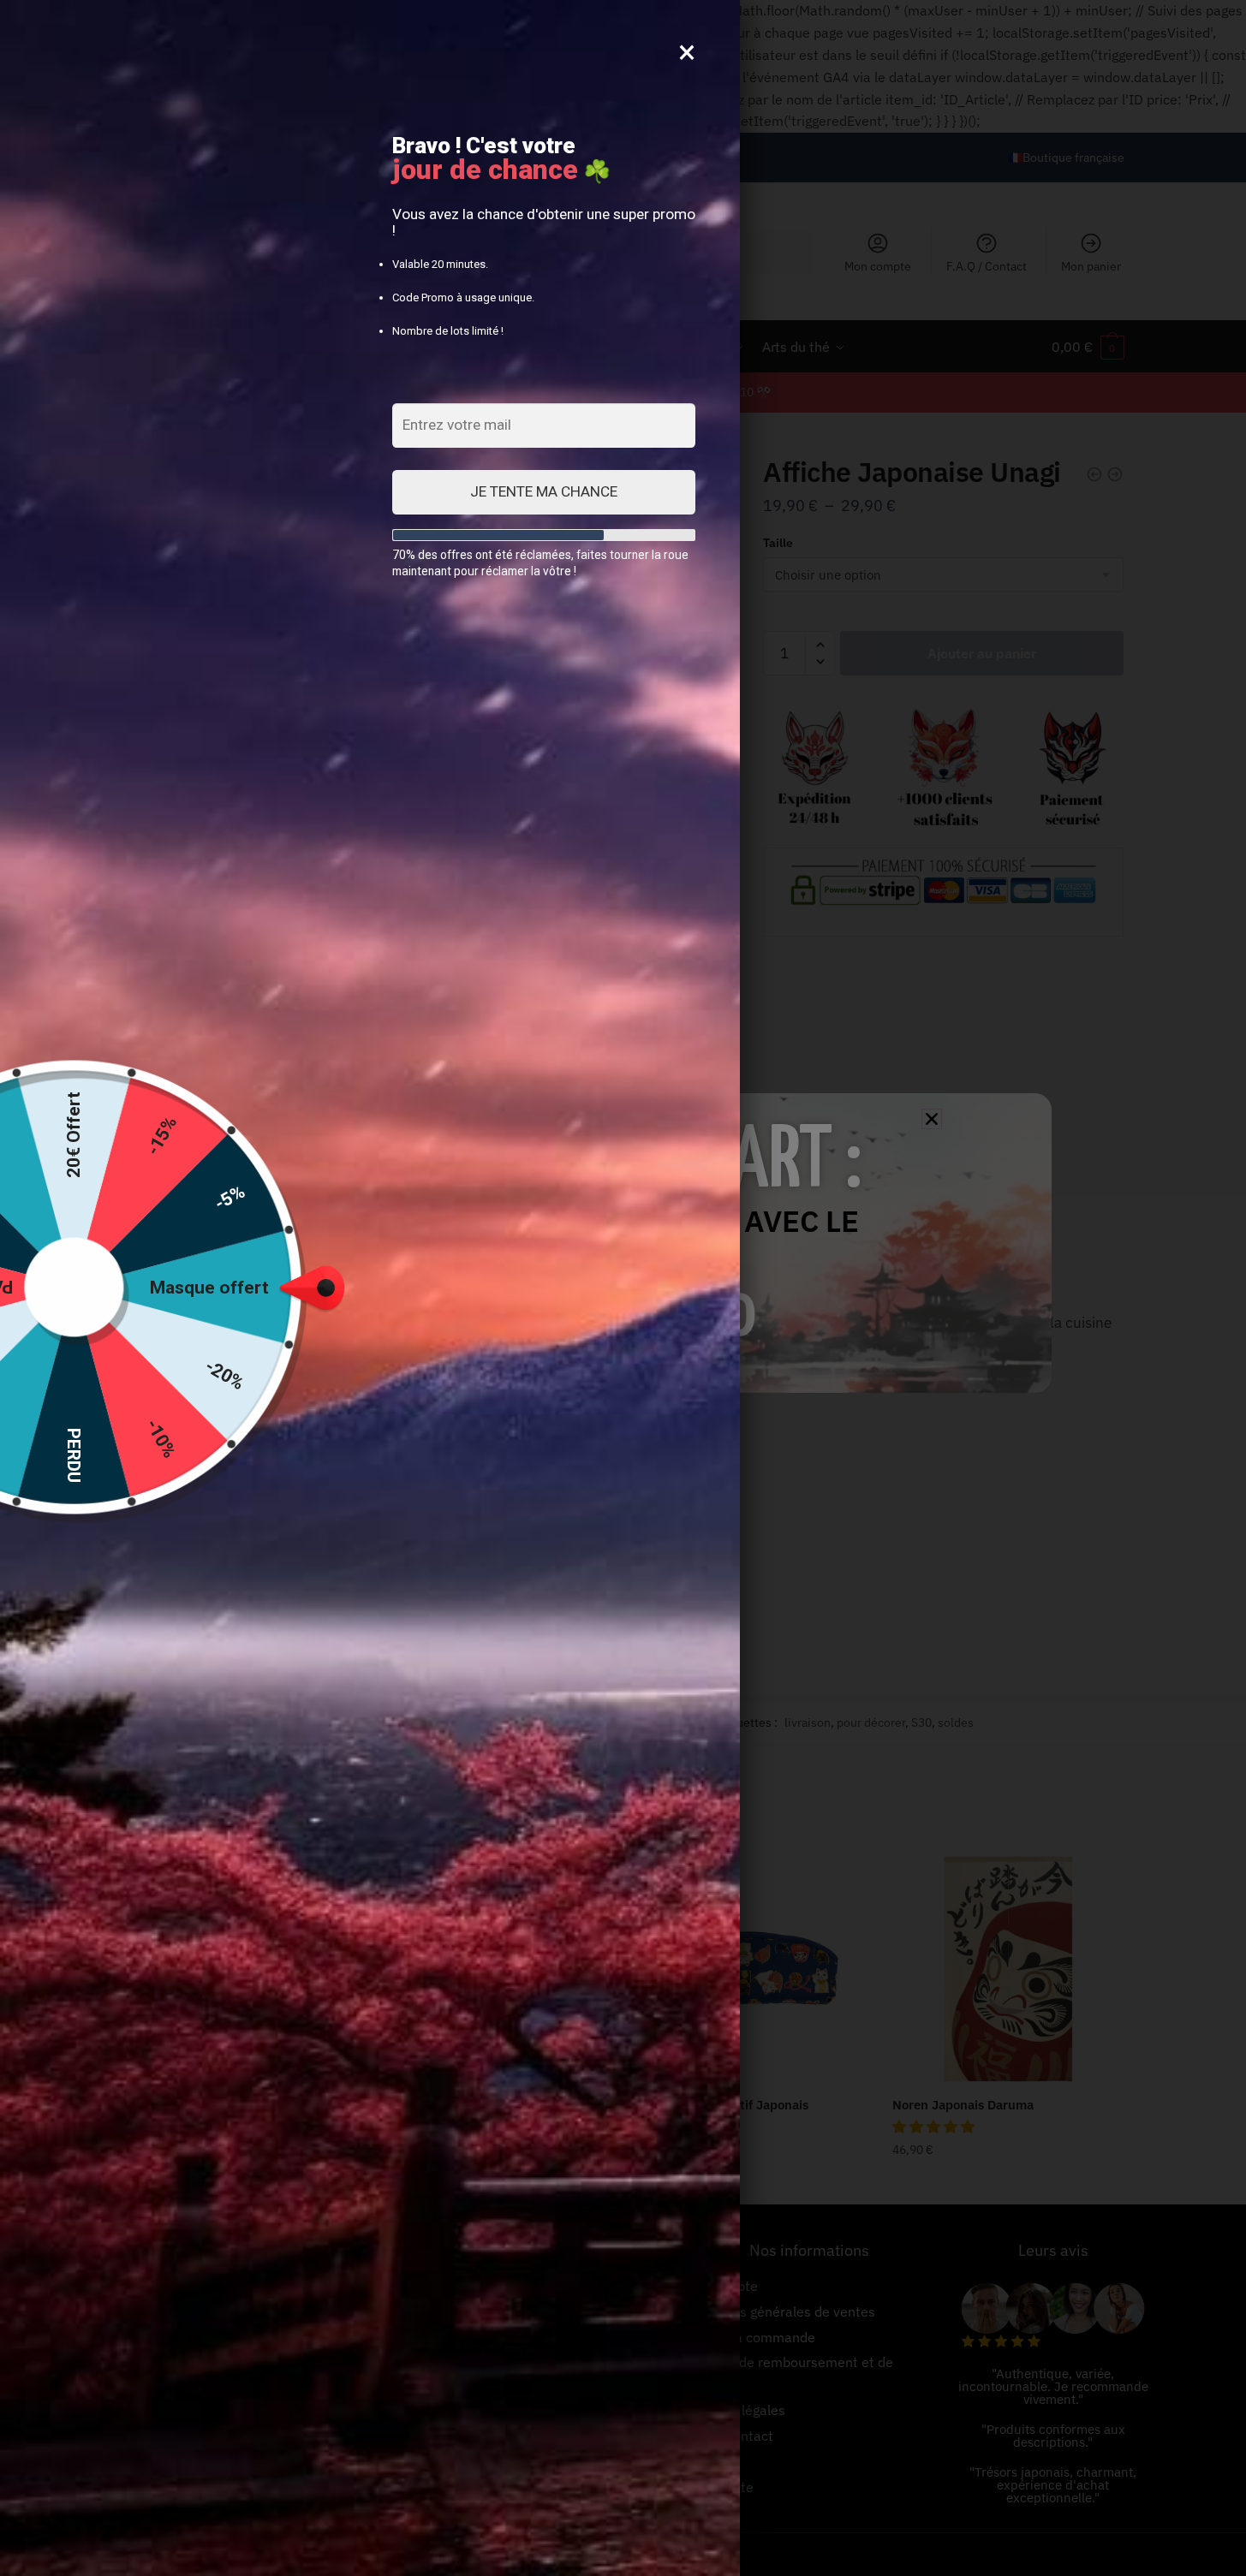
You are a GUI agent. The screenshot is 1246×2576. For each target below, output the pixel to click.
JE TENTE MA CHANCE (544, 491)
